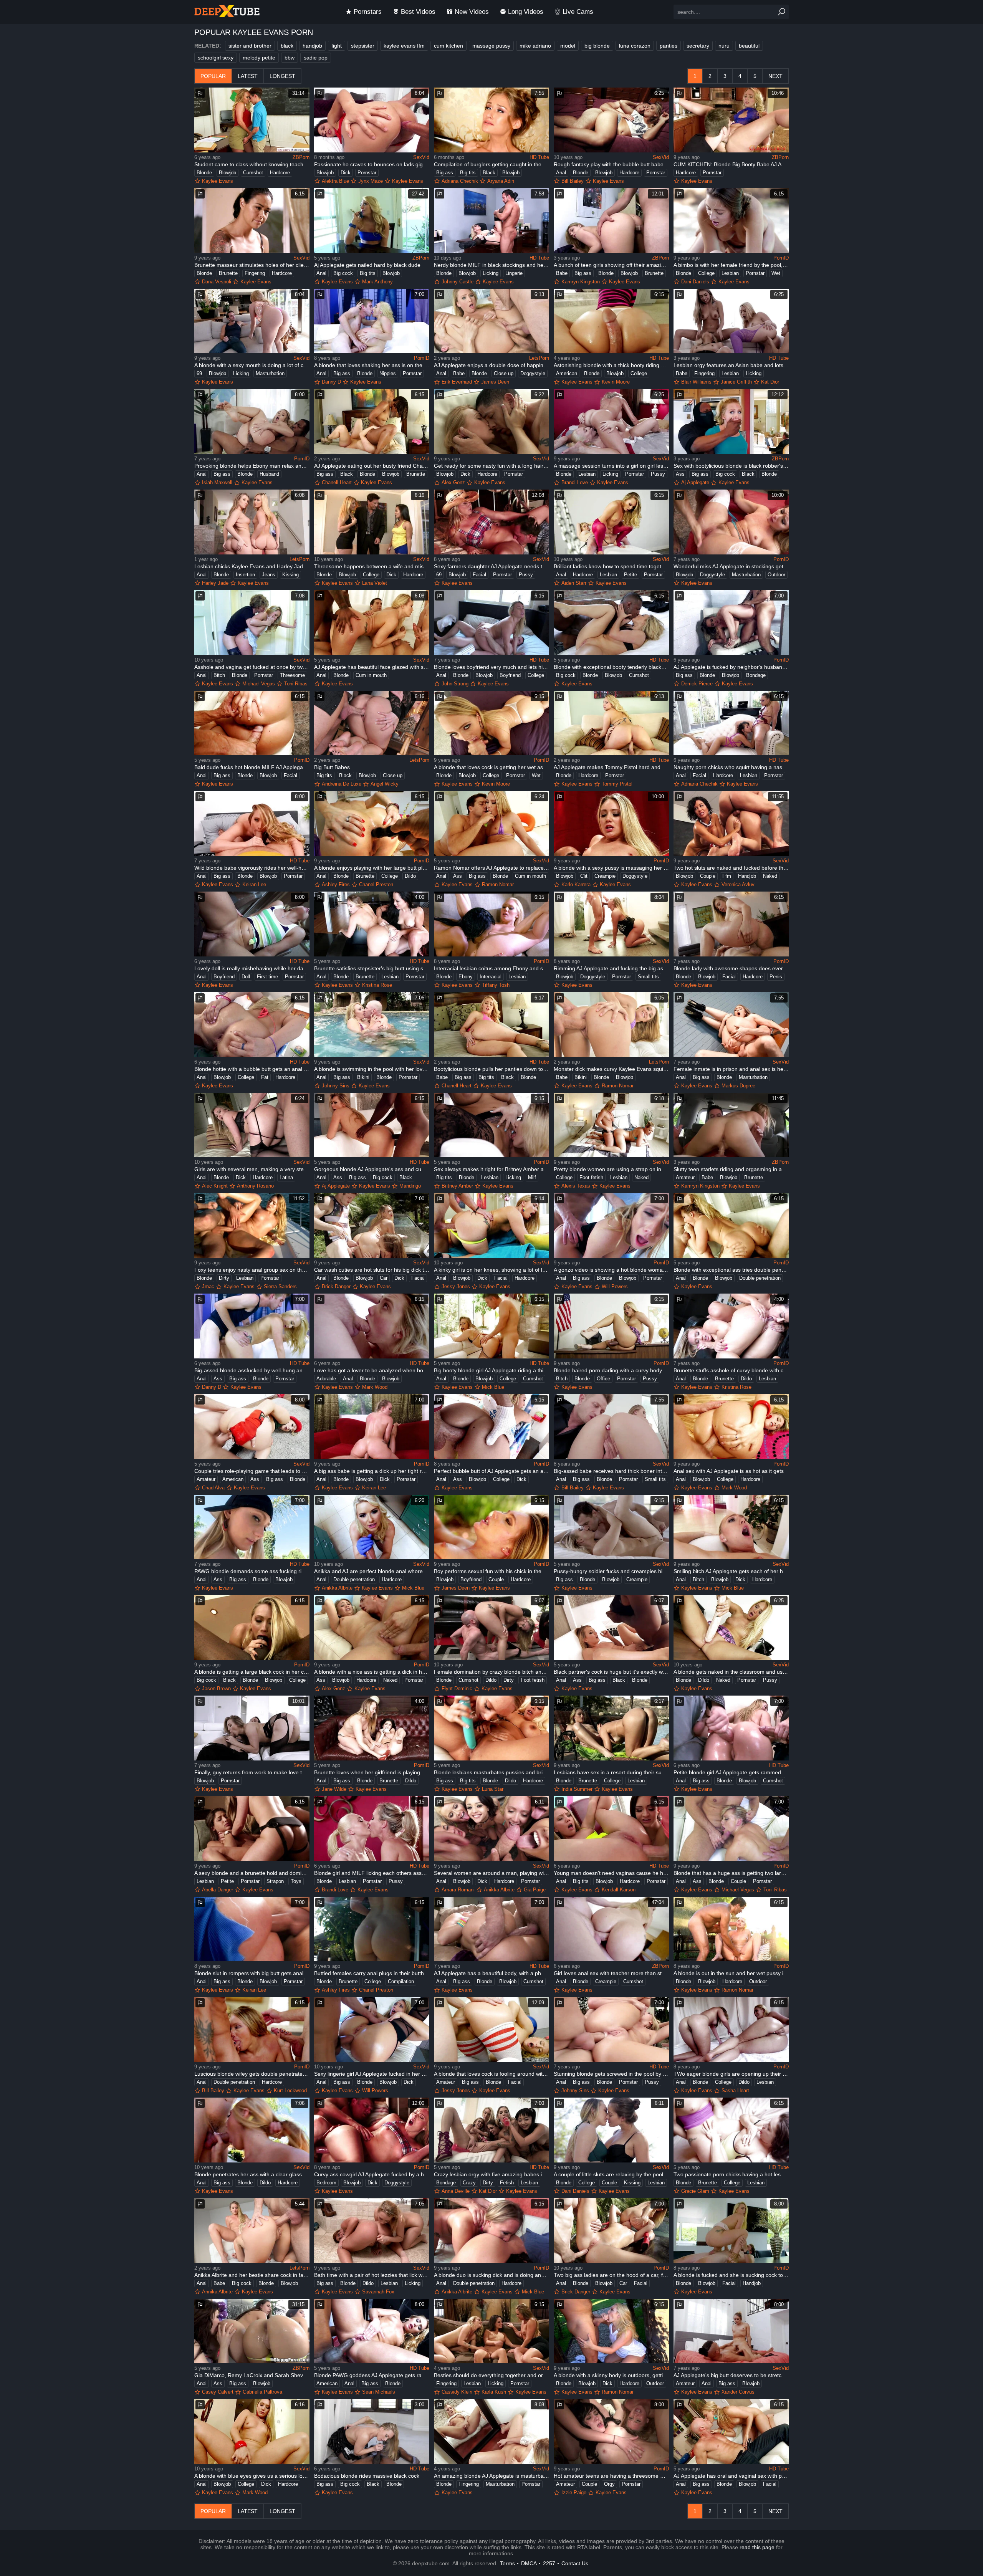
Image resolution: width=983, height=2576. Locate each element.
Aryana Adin (501, 181)
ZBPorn (301, 157)
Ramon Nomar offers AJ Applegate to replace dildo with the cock (491, 868)
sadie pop (316, 58)
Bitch (219, 675)
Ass (680, 474)
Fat (265, 1077)
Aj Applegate (695, 482)
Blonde (204, 173)
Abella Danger (218, 1890)
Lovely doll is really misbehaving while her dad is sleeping (252, 968)
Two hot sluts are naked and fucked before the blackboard (731, 868)
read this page (757, 2547)
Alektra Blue (335, 181)
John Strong (455, 684)
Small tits (648, 977)
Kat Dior (770, 382)
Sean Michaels (379, 2392)
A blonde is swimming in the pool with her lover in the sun (372, 1069)
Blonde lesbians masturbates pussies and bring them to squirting (491, 1772)
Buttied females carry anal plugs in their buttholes (372, 1973)
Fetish (507, 2183)
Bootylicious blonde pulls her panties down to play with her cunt (491, 1069)
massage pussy (491, 46)
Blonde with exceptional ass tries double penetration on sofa (731, 1270)
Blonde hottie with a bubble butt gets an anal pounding (252, 1069)
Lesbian (730, 273)
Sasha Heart (735, 2090)
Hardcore (280, 173)
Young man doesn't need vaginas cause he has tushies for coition (611, 1873)
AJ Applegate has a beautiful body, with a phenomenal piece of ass (491, 1973)
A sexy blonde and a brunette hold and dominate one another (252, 1873)
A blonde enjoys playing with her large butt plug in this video (372, 868)
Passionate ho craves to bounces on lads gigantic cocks (372, 164)
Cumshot (253, 173)
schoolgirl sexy (216, 58)
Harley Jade (215, 583)
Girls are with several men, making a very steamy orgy (252, 1169)
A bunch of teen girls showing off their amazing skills (611, 265)
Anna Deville (456, 2191)
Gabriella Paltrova (262, 2392)
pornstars (368, 12)
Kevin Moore (616, 382)
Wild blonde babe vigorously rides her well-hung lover (252, 868)
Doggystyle (533, 373)
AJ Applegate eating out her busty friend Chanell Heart (372, 466)
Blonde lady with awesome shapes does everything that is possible (731, 968)
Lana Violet (375, 583)
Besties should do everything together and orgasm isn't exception (491, 2375)
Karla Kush (494, 2392)
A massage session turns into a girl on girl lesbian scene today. (611, 466)
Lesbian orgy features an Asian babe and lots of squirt (731, 365)
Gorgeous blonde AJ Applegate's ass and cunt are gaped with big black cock (372, 1169)
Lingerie (514, 273)
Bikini (363, 1077)
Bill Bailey (573, 181)
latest (248, 76)
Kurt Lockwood (290, 2090)
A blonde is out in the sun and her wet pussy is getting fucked (731, 1973)
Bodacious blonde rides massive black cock (367, 2476)
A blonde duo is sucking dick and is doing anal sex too (491, 2275)
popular (213, 76)
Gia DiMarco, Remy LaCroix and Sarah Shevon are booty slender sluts (252, 2375)
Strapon (275, 1881)
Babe (562, 273)
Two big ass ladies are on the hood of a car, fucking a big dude (611, 2275)
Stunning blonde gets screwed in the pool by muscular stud (611, 2074)
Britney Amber (457, 1186)
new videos (472, 12)
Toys (296, 1881)
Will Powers (615, 1286)
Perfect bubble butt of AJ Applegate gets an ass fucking (491, 1471)
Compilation (401, 1981)
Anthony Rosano (255, 1186)
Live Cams (578, 12)
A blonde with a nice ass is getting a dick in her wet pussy (372, 1672)
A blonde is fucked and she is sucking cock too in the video (731, 2275)
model (568, 46)
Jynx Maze (371, 181)
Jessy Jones (456, 1286)
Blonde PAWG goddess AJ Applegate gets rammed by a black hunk (372, 2375)
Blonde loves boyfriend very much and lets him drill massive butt (491, 667)
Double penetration (760, 1278)
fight (337, 46)
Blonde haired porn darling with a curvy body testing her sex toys (611, 1370)
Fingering (255, 273)
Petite (631, 575)
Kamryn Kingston (581, 282)
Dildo (410, 876)
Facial (479, 575)
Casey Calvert (218, 2392)
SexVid (421, 157)
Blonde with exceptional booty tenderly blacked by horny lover (611, 667)
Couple (708, 876)
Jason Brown (216, 1688)
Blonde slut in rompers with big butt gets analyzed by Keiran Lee (252, 1973)
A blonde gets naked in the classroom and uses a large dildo (731, 1672)
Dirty (224, 1278)
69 (199, 373)
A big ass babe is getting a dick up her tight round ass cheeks (372, 1471)
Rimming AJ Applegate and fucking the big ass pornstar (611, 968)
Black (489, 173)
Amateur (685, 1177)
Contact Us (575, 2563)
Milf (532, 1177)
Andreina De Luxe (342, 784)
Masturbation (270, 373)
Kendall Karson (619, 1890)
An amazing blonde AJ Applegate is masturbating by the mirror (491, 2476)
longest (282, 76)
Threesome (292, 675)
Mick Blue (493, 1387)
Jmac (208, 1286)
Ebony (466, 977)
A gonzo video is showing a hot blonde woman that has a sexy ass (611, 1270)
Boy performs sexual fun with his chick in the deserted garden (491, 1571)
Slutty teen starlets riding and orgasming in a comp (731, 1169)
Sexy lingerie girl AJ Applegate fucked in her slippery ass (372, 2074)
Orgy (609, 2484)
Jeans (269, 575)
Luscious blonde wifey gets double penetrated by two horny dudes (252, 2074)
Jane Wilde (334, 1789)
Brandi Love (575, 482)
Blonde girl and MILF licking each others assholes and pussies (372, 1873)
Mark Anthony (377, 282)
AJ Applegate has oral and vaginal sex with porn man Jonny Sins (731, 2476)
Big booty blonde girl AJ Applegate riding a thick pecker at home (491, 1370)
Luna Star (493, 1789)
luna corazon (635, 46)
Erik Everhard (457, 382)
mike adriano (535, 46)
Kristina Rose (377, 985)
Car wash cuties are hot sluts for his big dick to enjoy (372, 1270)
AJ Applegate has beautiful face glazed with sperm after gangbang (372, 667)
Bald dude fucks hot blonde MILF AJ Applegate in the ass (252, 767)
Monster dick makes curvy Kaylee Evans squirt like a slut (611, 1069)
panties (669, 46)
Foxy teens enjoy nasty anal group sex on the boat (252, 1270)
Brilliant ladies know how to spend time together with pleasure (611, 566)
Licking (491, 273)
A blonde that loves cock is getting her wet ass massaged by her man (491, 767)
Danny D (331, 382)
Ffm (727, 876)
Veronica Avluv (738, 884)
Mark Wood (375, 1387)
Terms (507, 2563)
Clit (584, 876)
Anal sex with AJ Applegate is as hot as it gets (729, 1471)
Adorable (326, 1379)
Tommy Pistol (617, 784)
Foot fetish (591, 1177)
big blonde (597, 46)
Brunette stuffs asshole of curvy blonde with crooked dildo (731, 1370)
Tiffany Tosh (496, 985)
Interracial (491, 977)
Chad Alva (213, 1488)
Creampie (605, 876)
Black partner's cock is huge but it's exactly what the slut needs (611, 1672)
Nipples (388, 373)
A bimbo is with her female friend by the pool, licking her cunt (731, 265)
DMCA (529, 2563)
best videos (418, 12)
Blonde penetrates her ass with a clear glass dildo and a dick (252, 2174)
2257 (549, 2563)
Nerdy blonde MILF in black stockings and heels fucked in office (491, 265)
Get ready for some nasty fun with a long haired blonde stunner (491, 466)
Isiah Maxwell (217, 482)
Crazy (469, 2183)
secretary (698, 46)
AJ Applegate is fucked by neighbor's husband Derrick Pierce (731, 667)
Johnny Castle (458, 282)
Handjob (747, 876)
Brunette (228, 273)
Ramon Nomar (498, 884)
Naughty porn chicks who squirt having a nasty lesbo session (731, 767)
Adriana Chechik (460, 181)
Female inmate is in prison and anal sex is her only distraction (731, 1069)
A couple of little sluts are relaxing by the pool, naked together (611, 2174)
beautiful (749, 46)
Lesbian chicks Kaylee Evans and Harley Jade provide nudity (252, 566)
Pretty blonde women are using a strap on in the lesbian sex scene (611, 1169)
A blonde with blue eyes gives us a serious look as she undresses (252, 2476)
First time (267, 977)
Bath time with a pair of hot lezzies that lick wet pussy (372, 2275)
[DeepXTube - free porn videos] (227, 15)
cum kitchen (448, 46)
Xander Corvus (738, 2392)
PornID (781, 258)
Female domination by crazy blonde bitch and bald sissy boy (491, 1672)
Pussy (658, 474)
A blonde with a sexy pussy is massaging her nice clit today (611, 868)
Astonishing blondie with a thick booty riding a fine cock (611, 365)
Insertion (245, 575)
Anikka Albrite (337, 1588)
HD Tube (539, 157)
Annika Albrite (217, 2292)
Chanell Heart (337, 482)
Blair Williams (696, 382)
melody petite (259, 58)
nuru (724, 46)
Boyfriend (510, 675)
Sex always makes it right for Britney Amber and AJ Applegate (491, 1169)
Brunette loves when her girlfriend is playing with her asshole (372, 1772)
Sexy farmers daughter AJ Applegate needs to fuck (491, 566)
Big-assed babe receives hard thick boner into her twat (611, 1471)
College (706, 273)
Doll (246, 977)
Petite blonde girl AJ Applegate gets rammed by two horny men (731, 1772)
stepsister (363, 46)
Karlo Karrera (576, 884)
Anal (561, 173)
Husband (269, 474)
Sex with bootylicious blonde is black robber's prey (731, 466)
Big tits (468, 173)
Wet (776, 273)
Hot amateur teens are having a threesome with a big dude (611, 2476)
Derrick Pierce (697, 684)
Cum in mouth (371, 675)
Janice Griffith (736, 382)
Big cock (343, 273)
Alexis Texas (576, 1186)
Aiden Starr (574, 583)
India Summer (577, 1789)
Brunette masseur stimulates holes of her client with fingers (252, 265)
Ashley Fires (336, 884)
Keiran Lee (254, 884)
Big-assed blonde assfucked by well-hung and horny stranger (252, 1370)
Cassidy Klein (457, 2392)
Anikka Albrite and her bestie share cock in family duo (252, 2275)
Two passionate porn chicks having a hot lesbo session (731, 2174)
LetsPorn (539, 358)
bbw (290, 58)
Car (384, 1278)
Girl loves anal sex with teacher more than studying (611, 1973)
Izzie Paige (574, 2492)
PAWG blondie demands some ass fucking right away (252, 1571)
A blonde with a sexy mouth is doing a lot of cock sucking (252, 365)
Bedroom (326, 2183)
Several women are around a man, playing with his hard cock (491, 1873)
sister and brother (250, 46)
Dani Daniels (695, 282)
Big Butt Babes (332, 767)
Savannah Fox (378, 2292)
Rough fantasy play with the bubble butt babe (609, 164)
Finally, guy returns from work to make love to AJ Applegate (252, 1772)
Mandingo (410, 1186)
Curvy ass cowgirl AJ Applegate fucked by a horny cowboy (372, 2174)
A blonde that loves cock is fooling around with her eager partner (491, 2074)
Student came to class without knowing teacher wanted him (252, 164)
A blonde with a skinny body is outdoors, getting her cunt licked (611, 2375)
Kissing (290, 575)
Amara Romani (458, 1890)
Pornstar (367, 173)
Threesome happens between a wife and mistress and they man (372, 566)
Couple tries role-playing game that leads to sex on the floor (252, 1471)
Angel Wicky (385, 784)
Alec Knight (215, 1186)
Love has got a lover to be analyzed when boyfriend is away (372, 1370)
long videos (526, 12)
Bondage (756, 675)
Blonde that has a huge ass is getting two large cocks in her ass (731, 1873)
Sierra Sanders (280, 1286)
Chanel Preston (376, 884)
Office (603, 1379)
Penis (776, 977)
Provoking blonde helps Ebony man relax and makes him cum (252, 466)
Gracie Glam (695, 2191)
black (287, 46)
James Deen (495, 382)
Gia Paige (535, 1890)
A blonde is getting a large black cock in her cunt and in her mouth (252, 1672)
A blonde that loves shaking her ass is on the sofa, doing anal (372, 365)
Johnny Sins (336, 1086)
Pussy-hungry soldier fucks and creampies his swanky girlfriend (611, 1571)
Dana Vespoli (217, 282)
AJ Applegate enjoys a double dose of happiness (491, 365)
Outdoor (776, 575)
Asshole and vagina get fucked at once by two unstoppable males (252, 667)
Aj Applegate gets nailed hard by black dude (367, 265)
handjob (312, 46)
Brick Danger (336, 1286)
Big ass (445, 173)
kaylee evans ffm (404, 46)
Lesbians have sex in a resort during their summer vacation (611, 1772)
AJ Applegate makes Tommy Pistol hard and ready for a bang (611, 767)
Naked (770, 876)
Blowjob (228, 173)
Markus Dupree (738, 1086)
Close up (504, 373)
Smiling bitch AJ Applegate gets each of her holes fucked (731, 1571)
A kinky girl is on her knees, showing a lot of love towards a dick (491, 1270)
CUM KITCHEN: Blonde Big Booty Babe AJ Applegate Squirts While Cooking (731, 164)
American (567, 373)
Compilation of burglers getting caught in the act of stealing (491, 164)
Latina (286, 1177)
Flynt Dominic (457, 1688)
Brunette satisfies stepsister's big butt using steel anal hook (372, 968)
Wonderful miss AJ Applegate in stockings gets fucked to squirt (731, 566)
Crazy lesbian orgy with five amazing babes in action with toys (491, 2174)
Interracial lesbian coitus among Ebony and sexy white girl (491, 968)
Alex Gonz (453, 482)
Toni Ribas (296, 684)
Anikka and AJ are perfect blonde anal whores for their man (372, 1571)
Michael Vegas (259, 684)
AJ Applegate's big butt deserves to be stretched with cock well (731, 2375)
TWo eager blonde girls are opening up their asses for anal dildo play (731, 2074)
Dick (346, 173)
